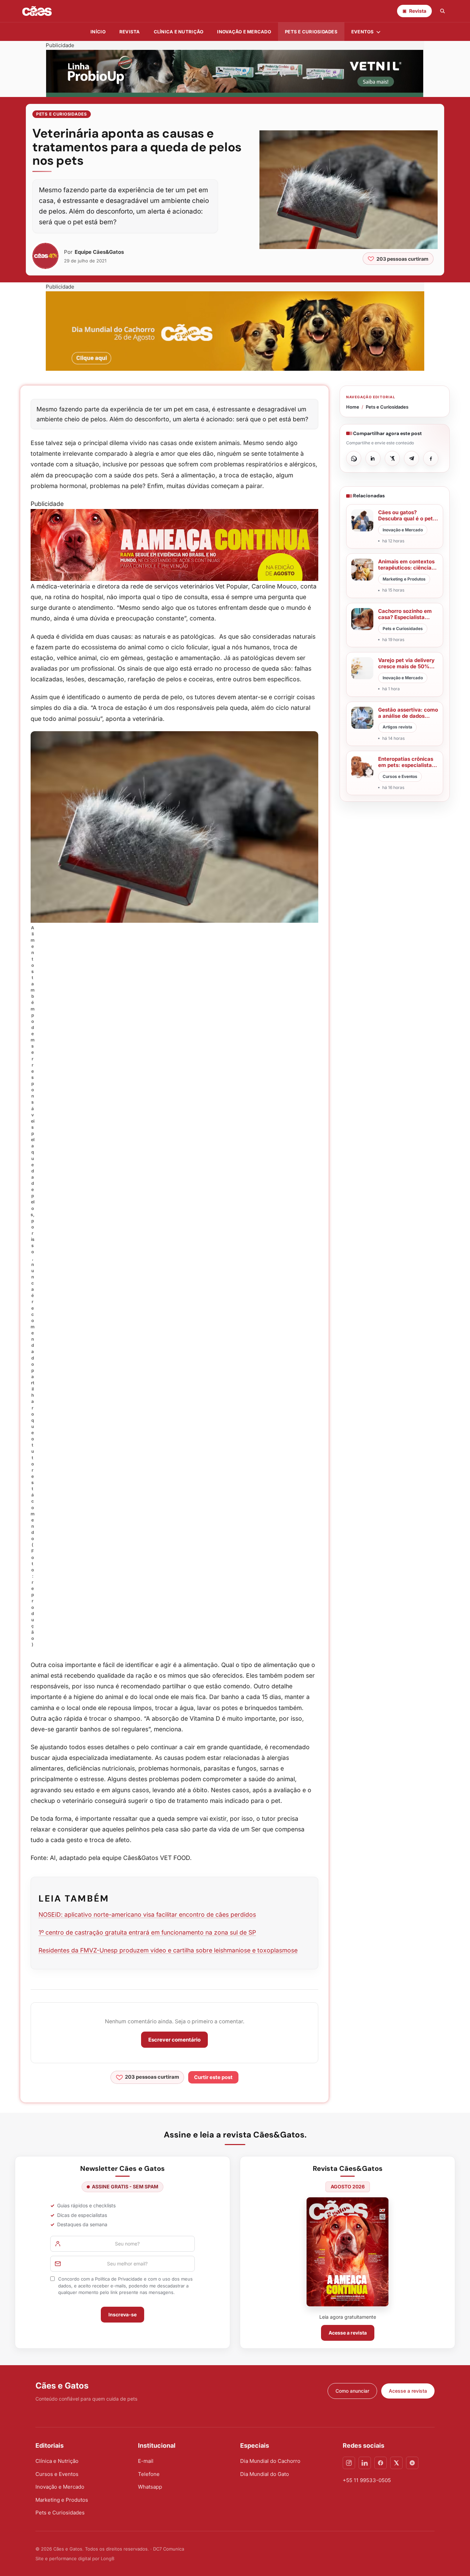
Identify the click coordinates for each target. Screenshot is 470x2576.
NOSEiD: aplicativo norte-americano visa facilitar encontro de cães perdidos (147, 1914)
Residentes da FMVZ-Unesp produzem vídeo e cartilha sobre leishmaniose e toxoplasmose (168, 1950)
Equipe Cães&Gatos (99, 252)
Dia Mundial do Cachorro (270, 2461)
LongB (108, 2558)
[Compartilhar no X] (392, 458)
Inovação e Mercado (244, 32)
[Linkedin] (365, 2463)
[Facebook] (381, 2463)
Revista (130, 32)
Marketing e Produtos (62, 2500)
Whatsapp (150, 2487)
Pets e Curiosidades (311, 32)
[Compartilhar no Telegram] (412, 458)
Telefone (149, 2474)
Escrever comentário (174, 2040)
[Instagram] (349, 2463)
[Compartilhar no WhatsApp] (354, 458)
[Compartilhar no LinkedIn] (373, 458)
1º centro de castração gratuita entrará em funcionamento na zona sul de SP (147, 1932)
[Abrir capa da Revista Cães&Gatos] (348, 2252)
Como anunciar (352, 2391)
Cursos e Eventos (57, 2474)
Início (98, 32)
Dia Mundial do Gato (265, 2474)
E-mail (146, 2461)
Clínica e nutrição (179, 32)
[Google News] (412, 2463)
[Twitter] (396, 2463)
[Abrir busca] (442, 11)
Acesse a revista (348, 2333)
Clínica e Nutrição (57, 2461)
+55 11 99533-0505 (367, 2480)
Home (353, 407)
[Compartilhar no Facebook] (431, 458)
